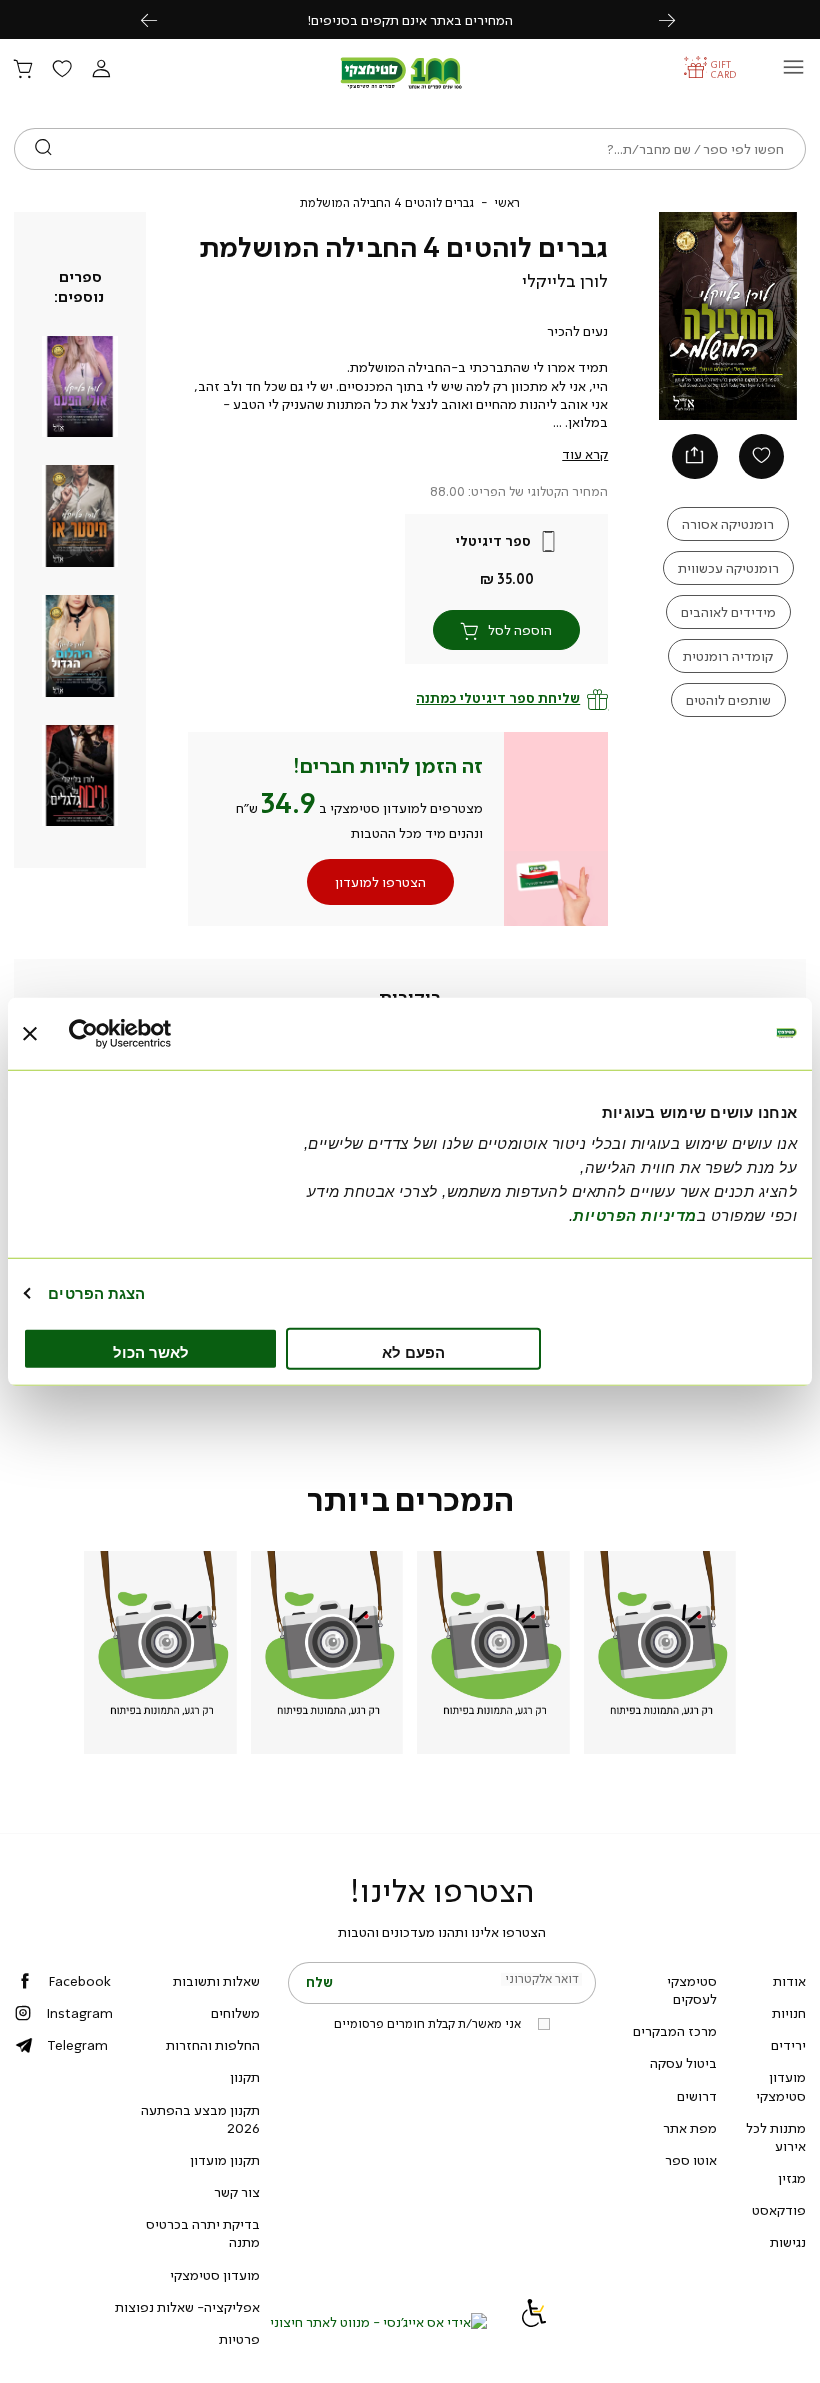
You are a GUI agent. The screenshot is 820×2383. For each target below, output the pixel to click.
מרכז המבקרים (675, 2031)
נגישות (788, 2242)
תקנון (245, 2077)
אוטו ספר (691, 2160)
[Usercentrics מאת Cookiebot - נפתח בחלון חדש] (156, 1033)
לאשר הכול (151, 1352)
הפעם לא (413, 1352)
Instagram (79, 2013)
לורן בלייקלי (565, 281)
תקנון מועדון (225, 2160)
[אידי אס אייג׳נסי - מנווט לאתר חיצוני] (378, 2322)
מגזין (792, 2178)
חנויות (789, 2013)
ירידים (788, 2045)
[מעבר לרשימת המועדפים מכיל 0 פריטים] (62, 70)
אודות (789, 1981)
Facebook (79, 1981)
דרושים (697, 2096)
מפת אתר (690, 2128)
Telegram (77, 2045)
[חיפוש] (43, 149)
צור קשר (237, 2192)
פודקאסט (779, 2210)
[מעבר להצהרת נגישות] (534, 2322)
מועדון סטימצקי (781, 2086)
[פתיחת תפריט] (793, 72)
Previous (160, 19)
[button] (101, 70)
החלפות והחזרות (213, 2045)
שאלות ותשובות (216, 1981)
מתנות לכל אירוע (776, 2137)
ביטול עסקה (683, 2063)
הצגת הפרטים (96, 1292)
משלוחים (235, 2013)
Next (678, 19)
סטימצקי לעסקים (692, 1990)
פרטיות (239, 2339)
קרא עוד (585, 454)
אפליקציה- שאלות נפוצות (187, 2307)
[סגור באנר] (30, 1033)
